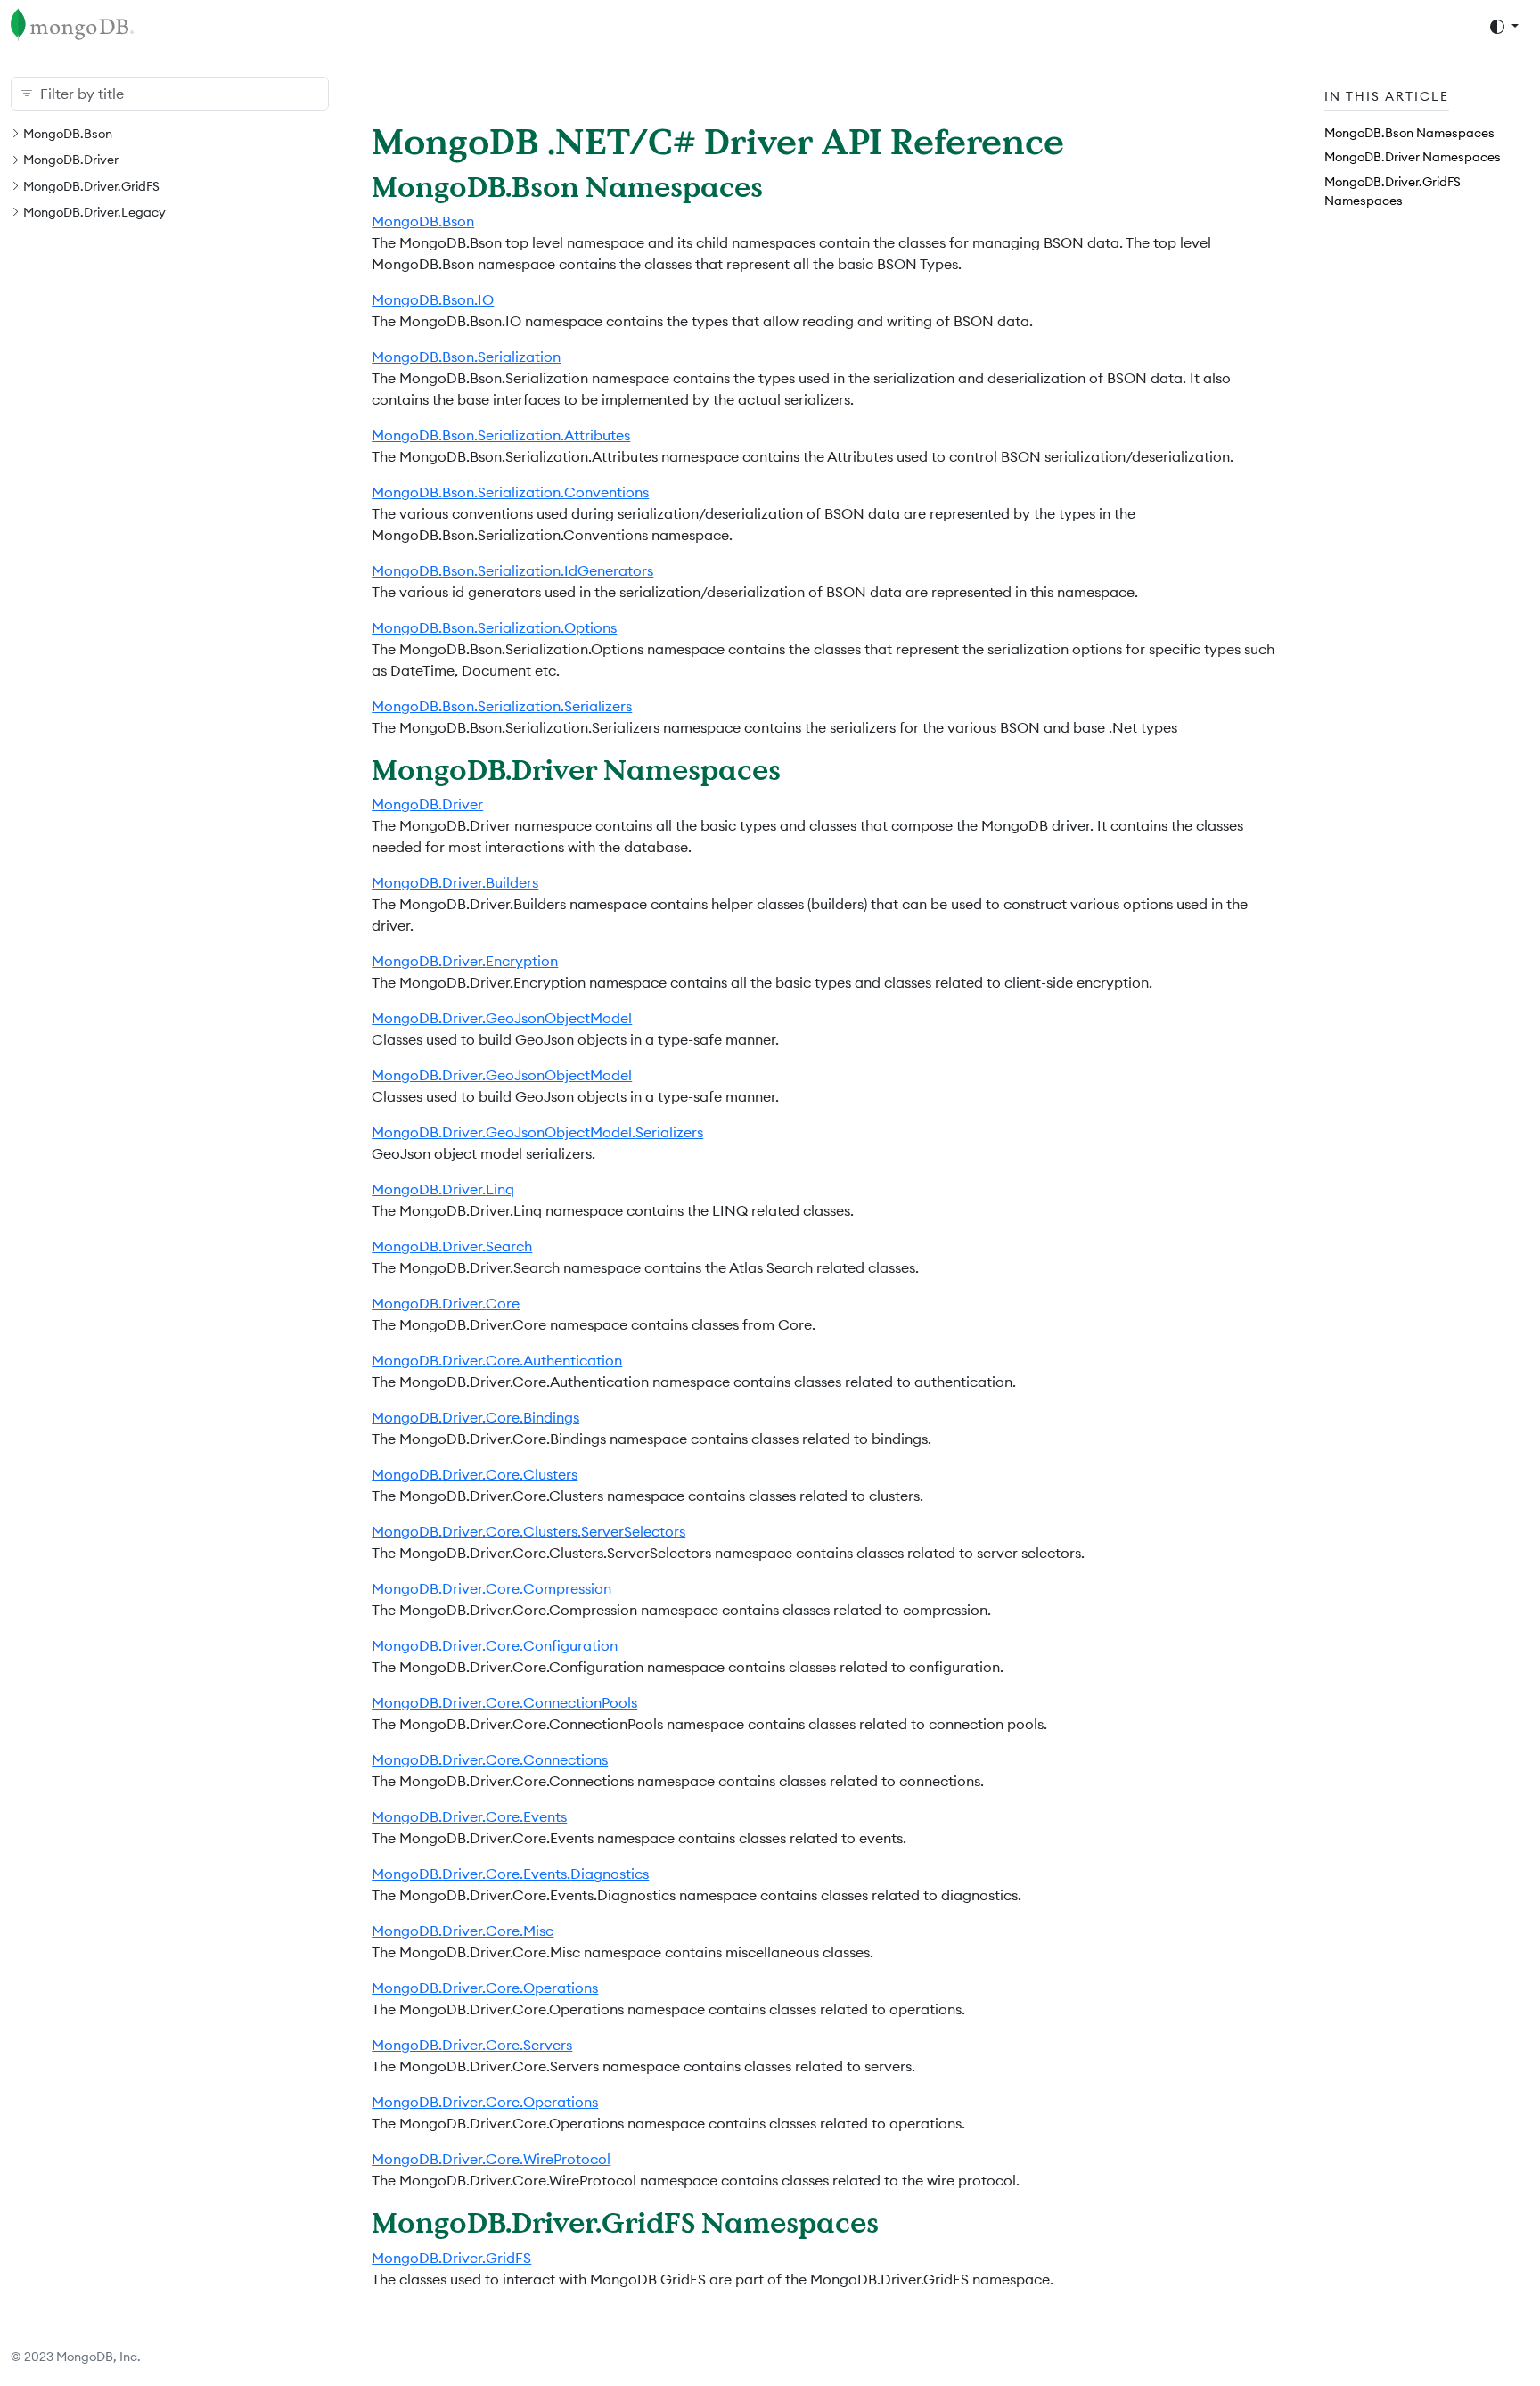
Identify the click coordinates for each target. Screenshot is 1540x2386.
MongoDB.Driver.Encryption (465, 961)
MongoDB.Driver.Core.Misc (463, 1931)
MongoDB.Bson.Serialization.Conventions (510, 492)
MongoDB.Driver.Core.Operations (485, 1988)
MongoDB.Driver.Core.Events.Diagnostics (510, 1874)
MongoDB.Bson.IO (433, 299)
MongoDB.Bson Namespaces (1409, 133)
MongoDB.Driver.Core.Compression (491, 1588)
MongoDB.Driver (71, 160)
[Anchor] (783, 186)
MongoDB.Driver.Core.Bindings (475, 1417)
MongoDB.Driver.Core (446, 1303)
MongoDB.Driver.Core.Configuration (495, 1645)
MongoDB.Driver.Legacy (94, 212)
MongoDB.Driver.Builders (455, 882)
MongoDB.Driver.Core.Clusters (475, 1474)
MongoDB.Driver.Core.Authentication (497, 1360)
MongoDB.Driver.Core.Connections (490, 1759)
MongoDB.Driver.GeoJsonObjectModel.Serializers (537, 1132)
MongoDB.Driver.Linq (443, 1189)
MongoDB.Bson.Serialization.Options (494, 627)
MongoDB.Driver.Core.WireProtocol (491, 2159)
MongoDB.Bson (68, 134)
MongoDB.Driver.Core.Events (469, 1816)
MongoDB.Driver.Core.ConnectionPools (504, 1702)
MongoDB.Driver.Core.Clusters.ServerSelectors (528, 1531)
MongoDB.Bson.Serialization (466, 357)
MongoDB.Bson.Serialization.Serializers (502, 706)
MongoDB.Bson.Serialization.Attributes (501, 435)
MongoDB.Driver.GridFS (91, 186)
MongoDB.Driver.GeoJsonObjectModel (502, 1018)
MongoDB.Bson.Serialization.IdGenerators (512, 570)
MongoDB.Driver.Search (452, 1246)
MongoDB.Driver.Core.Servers (472, 2045)
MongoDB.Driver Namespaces (1413, 157)
